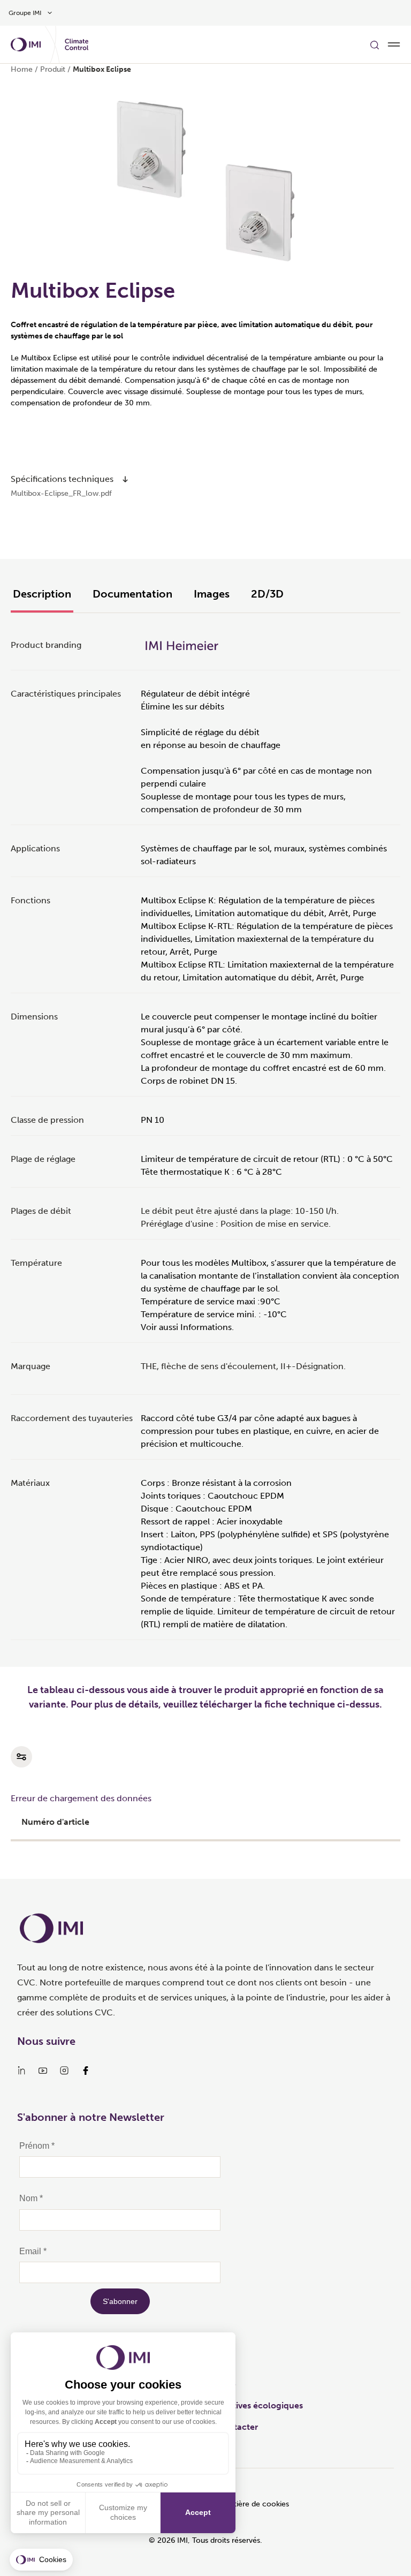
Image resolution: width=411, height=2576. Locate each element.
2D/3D (267, 594)
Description (42, 594)
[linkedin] (21, 2071)
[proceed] (125, 479)
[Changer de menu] (394, 44)
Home (22, 69)
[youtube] (43, 2071)
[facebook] (86, 2071)
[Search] (375, 44)
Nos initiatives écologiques (249, 2405)
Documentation (132, 594)
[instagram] (64, 2071)
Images (212, 594)
